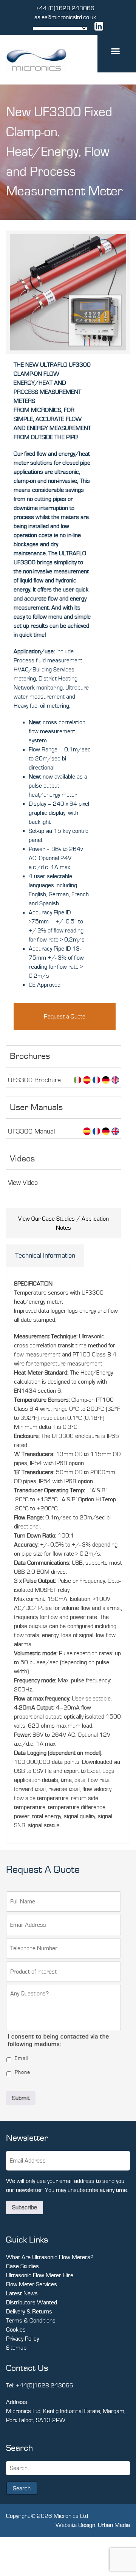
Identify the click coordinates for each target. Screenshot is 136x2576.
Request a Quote (65, 1017)
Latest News (22, 2293)
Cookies (16, 2330)
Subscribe (25, 2207)
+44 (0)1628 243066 (65, 8)
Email (22, 2058)
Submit (21, 2098)
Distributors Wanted (32, 2303)
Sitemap (16, 2348)
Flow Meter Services (32, 2284)
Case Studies (22, 2266)
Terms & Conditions (31, 2321)
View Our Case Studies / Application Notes (63, 1223)
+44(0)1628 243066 (45, 2386)
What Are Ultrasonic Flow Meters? (50, 2257)
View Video (23, 1183)
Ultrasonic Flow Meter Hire (40, 2275)
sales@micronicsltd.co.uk (65, 17)
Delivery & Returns (29, 2312)
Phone (22, 2072)
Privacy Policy (22, 2339)
